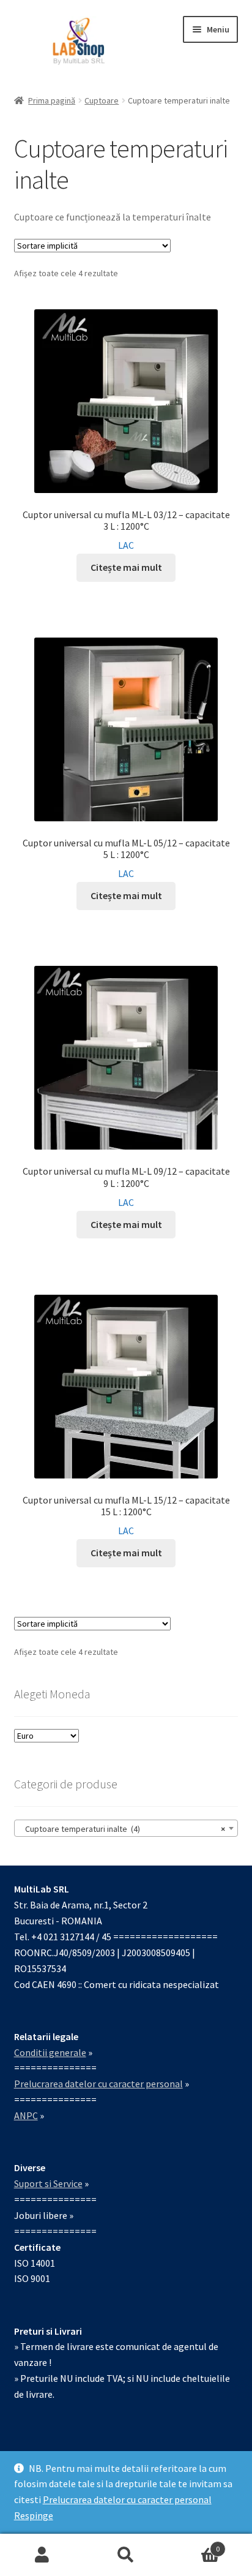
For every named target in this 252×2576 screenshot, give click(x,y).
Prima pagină (52, 100)
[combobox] (126, 1828)
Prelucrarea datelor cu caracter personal (127, 2499)
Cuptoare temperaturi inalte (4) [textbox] (123, 1829)
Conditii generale (50, 2052)
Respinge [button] (34, 2515)
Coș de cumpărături (194, 2544)
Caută (126, 2555)
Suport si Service (48, 2183)
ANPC (26, 2115)
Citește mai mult (126, 567)
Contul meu (42, 2555)
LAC (126, 545)
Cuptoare (102, 100)
